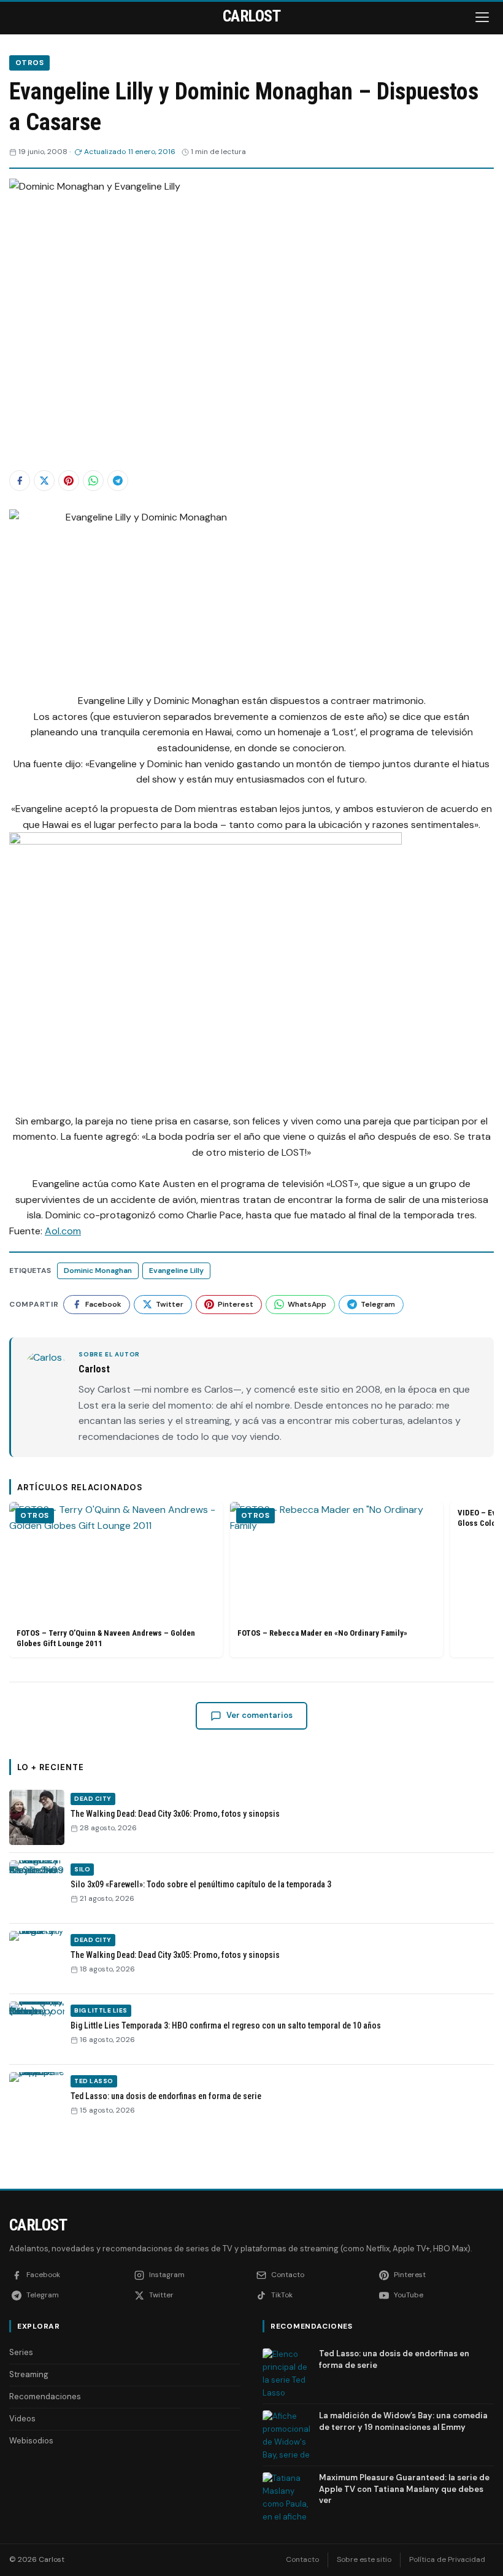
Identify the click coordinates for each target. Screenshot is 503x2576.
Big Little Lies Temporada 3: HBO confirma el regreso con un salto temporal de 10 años (226, 2025)
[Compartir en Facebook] (20, 481)
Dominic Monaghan (98, 1271)
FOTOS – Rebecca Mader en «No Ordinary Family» (322, 1633)
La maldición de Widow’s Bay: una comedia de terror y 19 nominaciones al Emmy (403, 2421)
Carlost (38, 2225)
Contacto (302, 2559)
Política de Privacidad (447, 2559)
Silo (82, 1869)
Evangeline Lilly (176, 1271)
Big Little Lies (101, 2010)
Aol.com (63, 1231)
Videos (22, 2419)
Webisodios (31, 2441)
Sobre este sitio (364, 2559)
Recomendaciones (45, 2396)
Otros (29, 63)
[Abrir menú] (483, 17)
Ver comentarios (259, 1715)
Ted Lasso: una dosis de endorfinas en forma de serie (166, 2096)
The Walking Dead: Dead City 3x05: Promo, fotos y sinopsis (175, 1955)
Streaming (29, 2374)
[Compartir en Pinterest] (69, 481)
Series (21, 2352)
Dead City (93, 1799)
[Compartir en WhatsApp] (93, 481)
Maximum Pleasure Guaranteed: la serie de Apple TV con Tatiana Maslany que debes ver (404, 2489)
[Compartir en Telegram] (118, 481)
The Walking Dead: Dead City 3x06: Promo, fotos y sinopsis (175, 1814)
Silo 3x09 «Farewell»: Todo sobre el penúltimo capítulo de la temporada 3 (201, 1884)
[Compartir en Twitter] (44, 481)
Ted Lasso (94, 2081)
